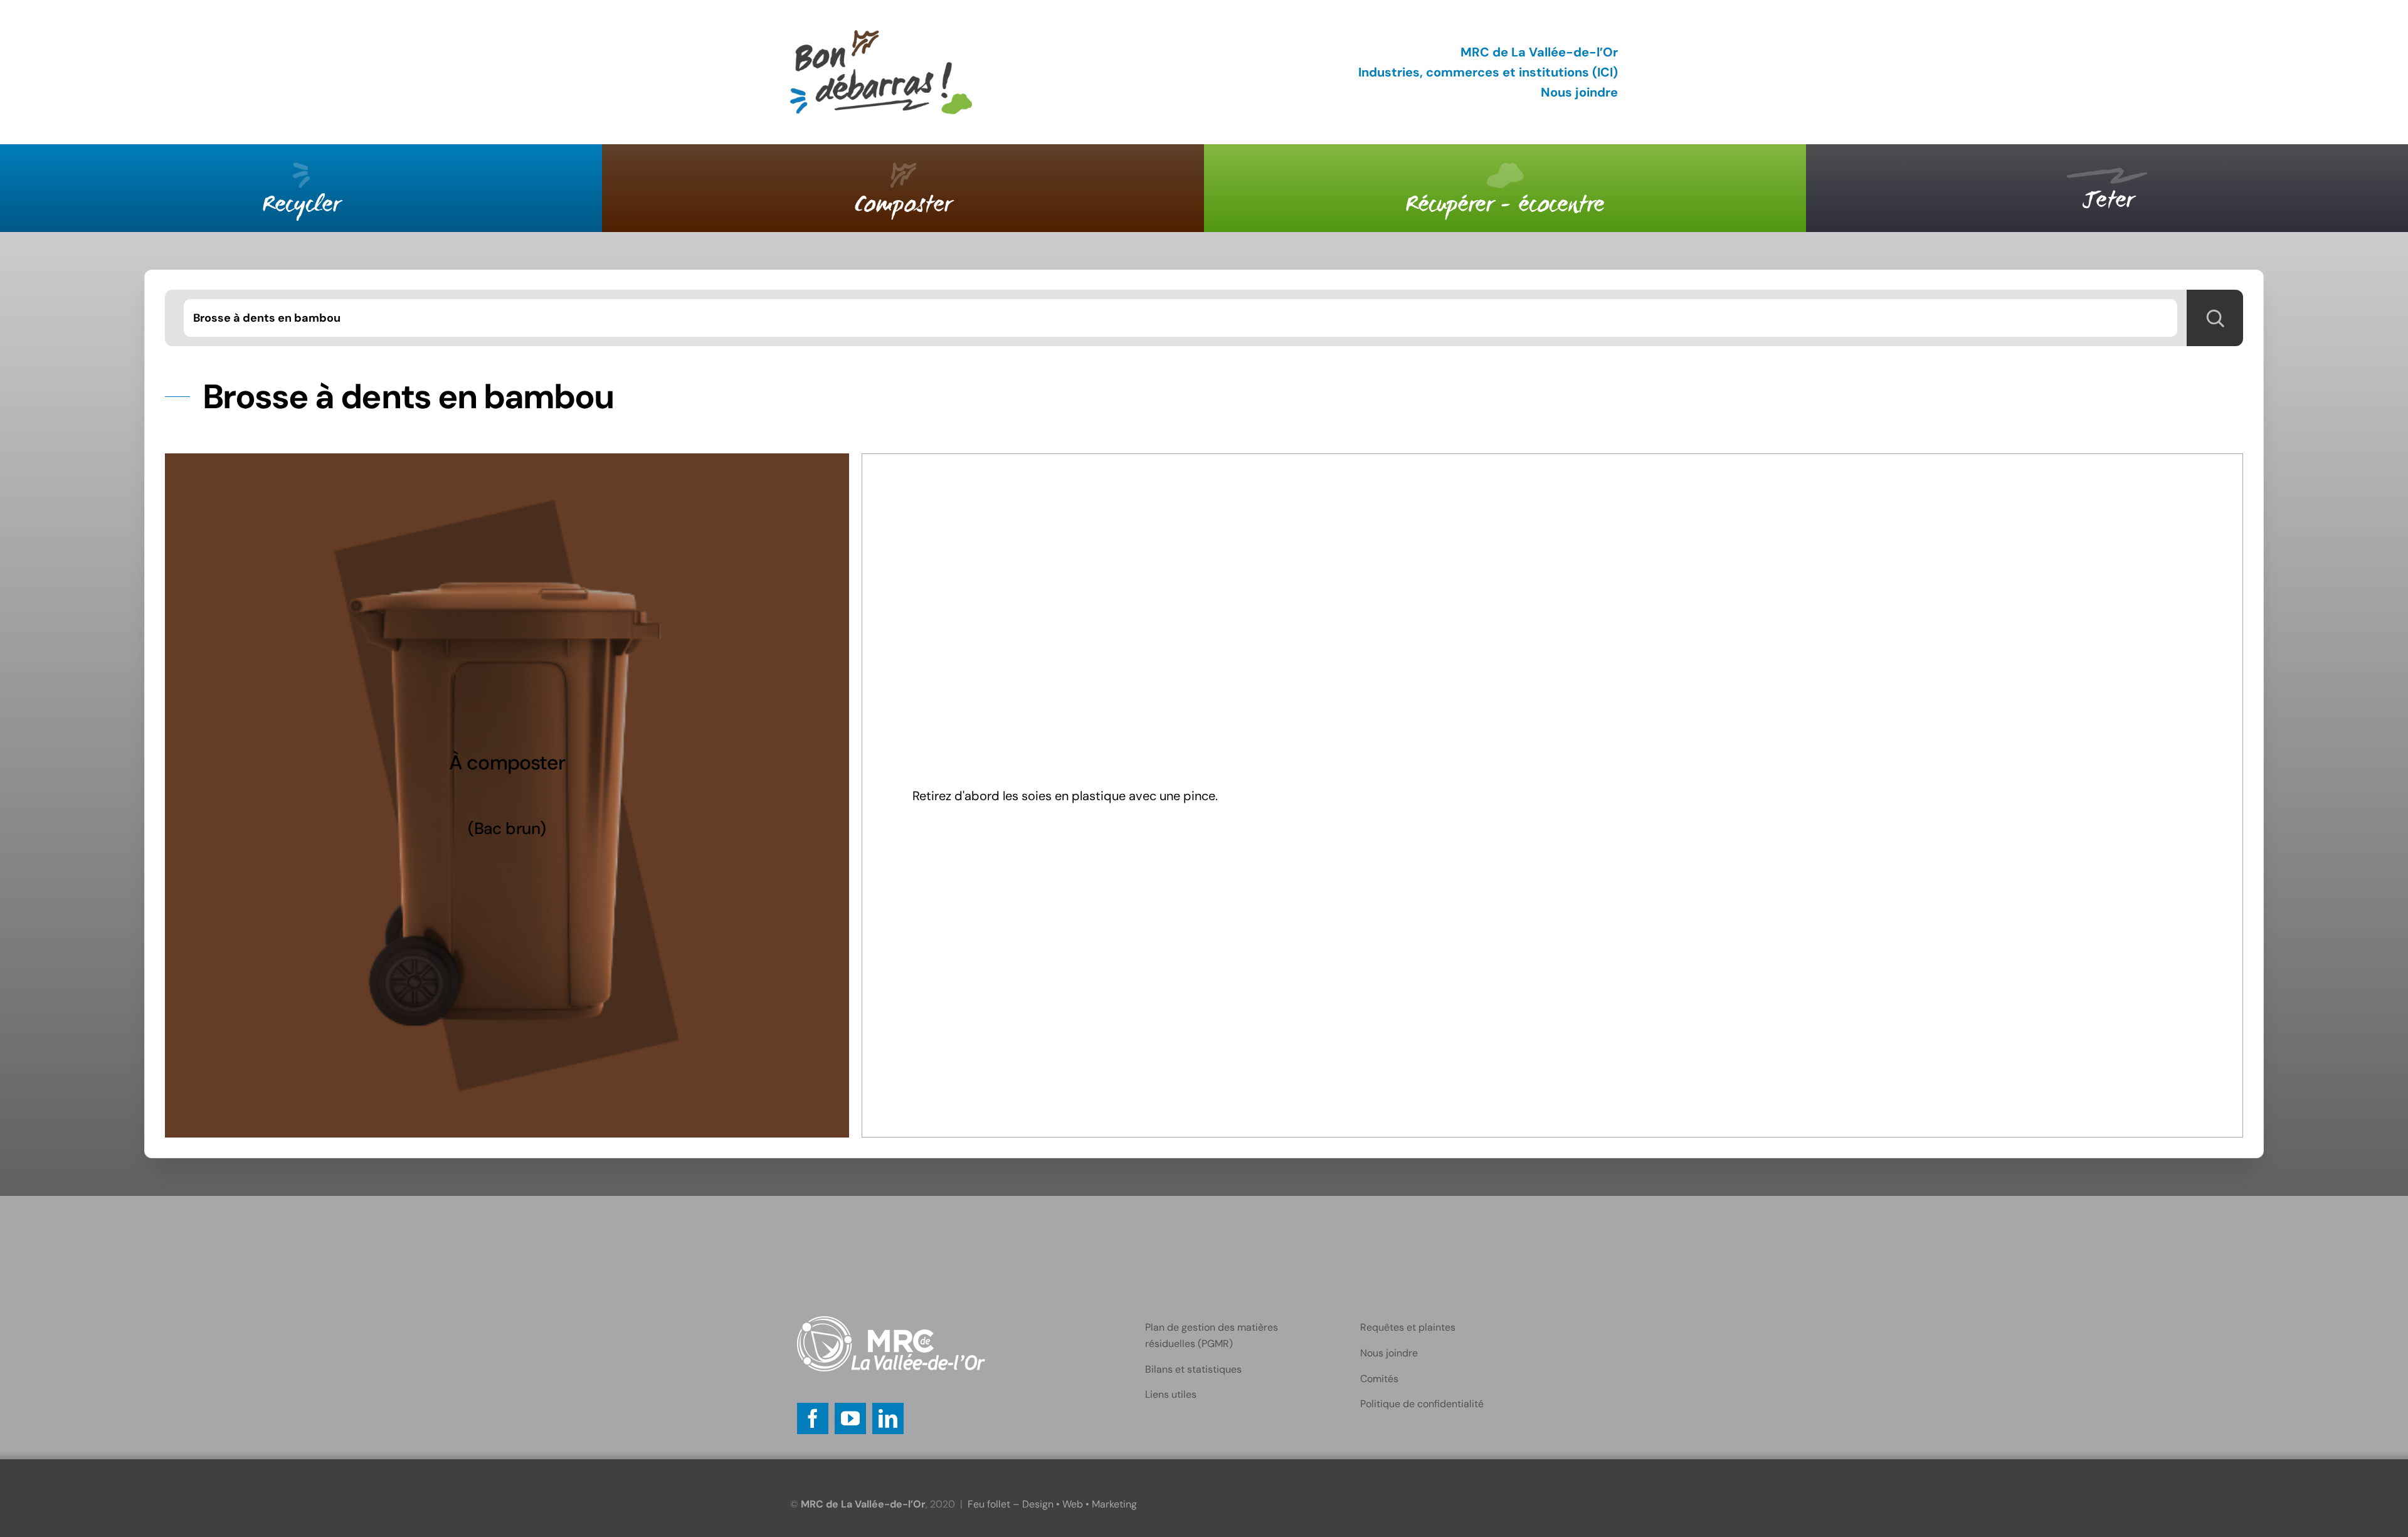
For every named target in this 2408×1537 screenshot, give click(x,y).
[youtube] (850, 1418)
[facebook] (813, 1418)
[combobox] (1180, 318)
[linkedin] (888, 1418)
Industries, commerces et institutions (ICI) (1488, 72)
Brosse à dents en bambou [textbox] (267, 318)
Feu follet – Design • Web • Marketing (1052, 1504)
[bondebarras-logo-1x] (881, 36)
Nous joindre (1579, 92)
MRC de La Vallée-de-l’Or (1539, 52)
